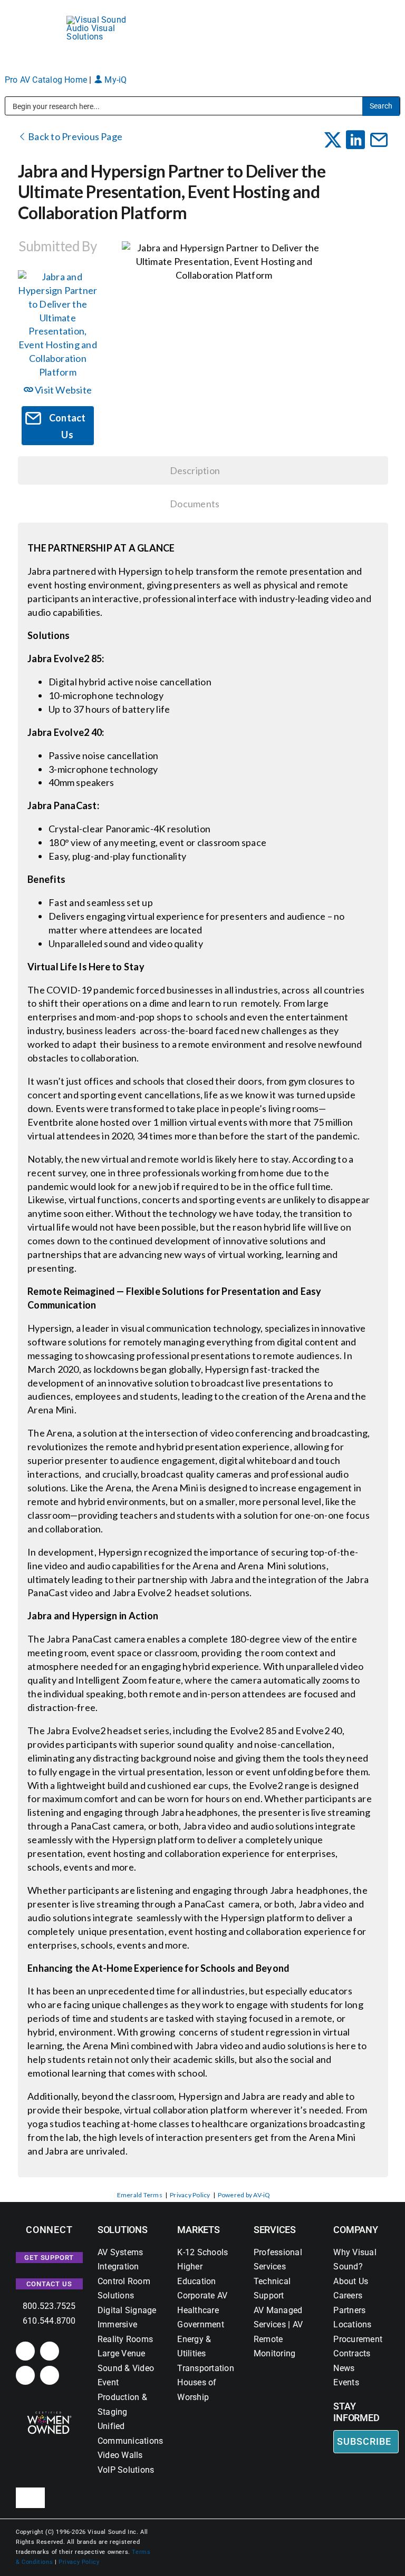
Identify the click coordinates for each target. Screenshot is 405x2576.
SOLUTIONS (123, 2230)
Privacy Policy (190, 2195)
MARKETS (198, 2230)
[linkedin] (25, 2351)
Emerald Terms (140, 2195)
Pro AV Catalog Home (47, 80)
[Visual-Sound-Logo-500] (102, 20)
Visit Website (62, 390)
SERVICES (275, 2230)
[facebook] (50, 2351)
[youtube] (50, 2375)
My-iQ (114, 80)
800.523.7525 (49, 2306)
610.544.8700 (49, 2321)
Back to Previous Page (74, 136)
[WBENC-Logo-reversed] (49, 2415)
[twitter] (25, 2375)
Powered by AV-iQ (244, 2195)
